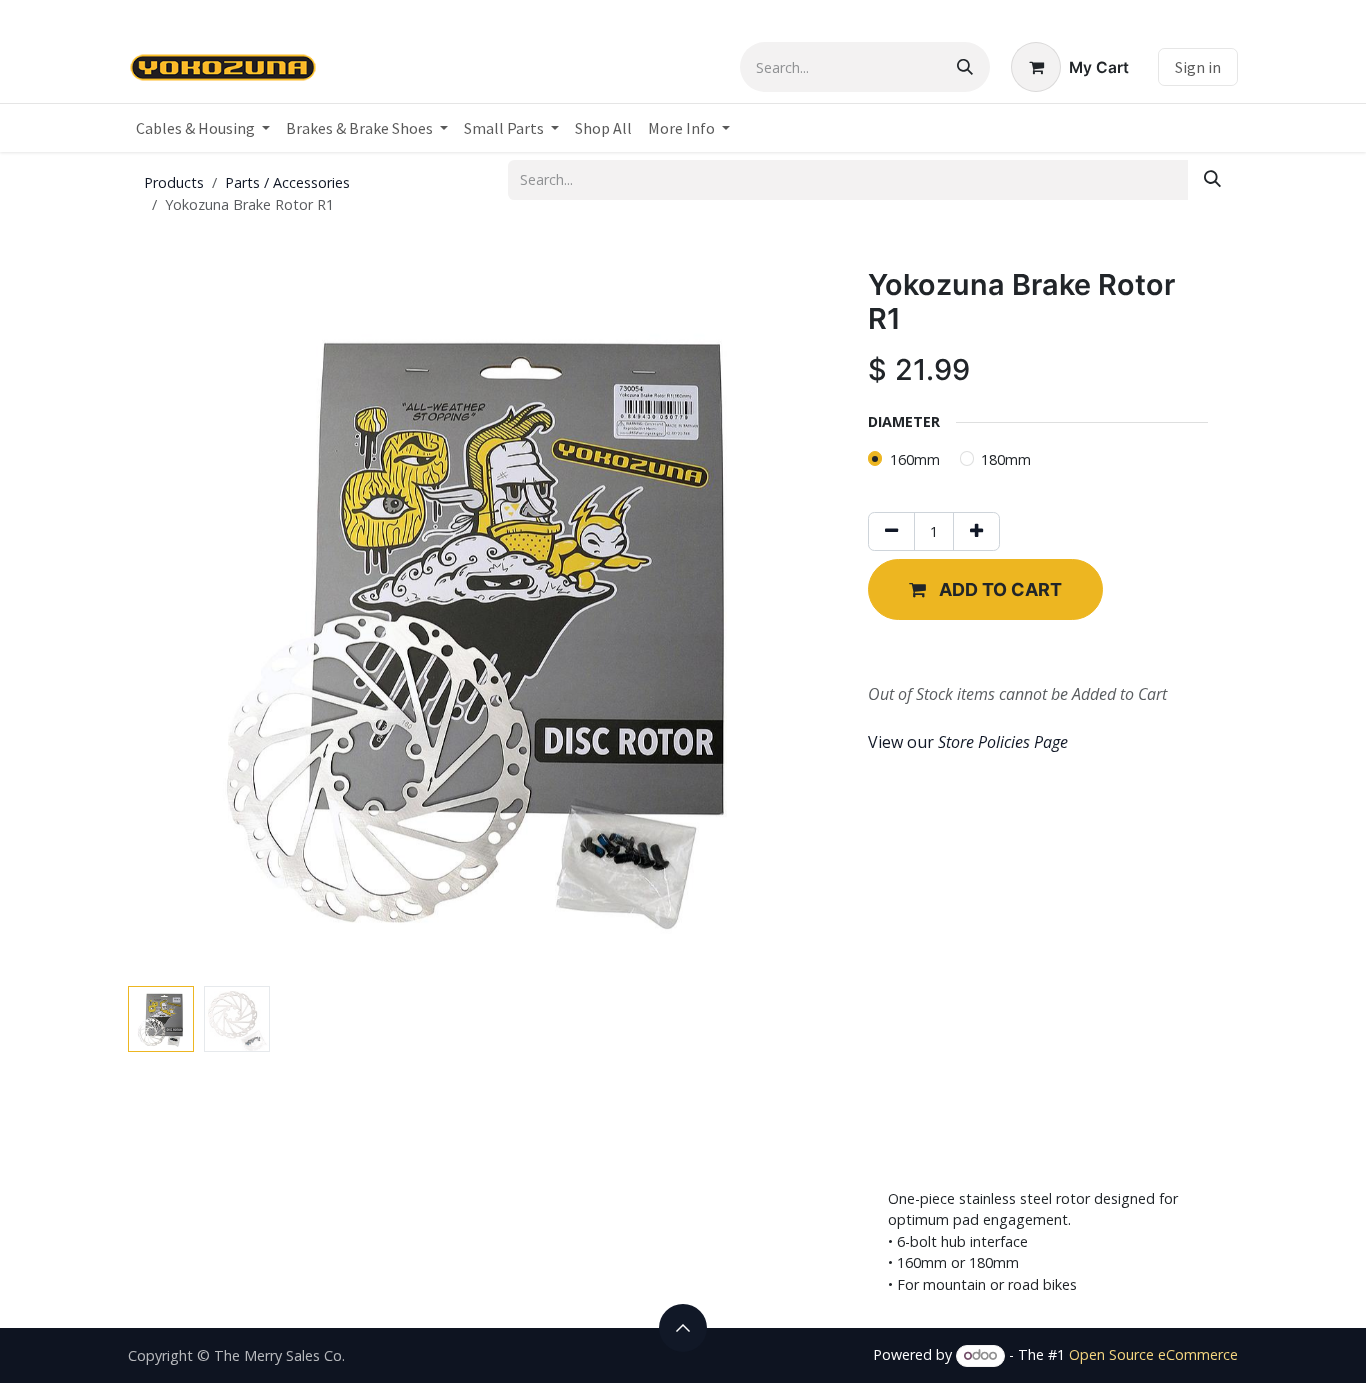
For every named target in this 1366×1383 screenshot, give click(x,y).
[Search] (965, 67)
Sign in (1198, 67)
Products (174, 182)
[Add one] (976, 531)
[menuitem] (203, 128)
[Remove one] (891, 531)
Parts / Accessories (287, 182)
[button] (163, 623)
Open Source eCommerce (1153, 1354)
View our (968, 742)
